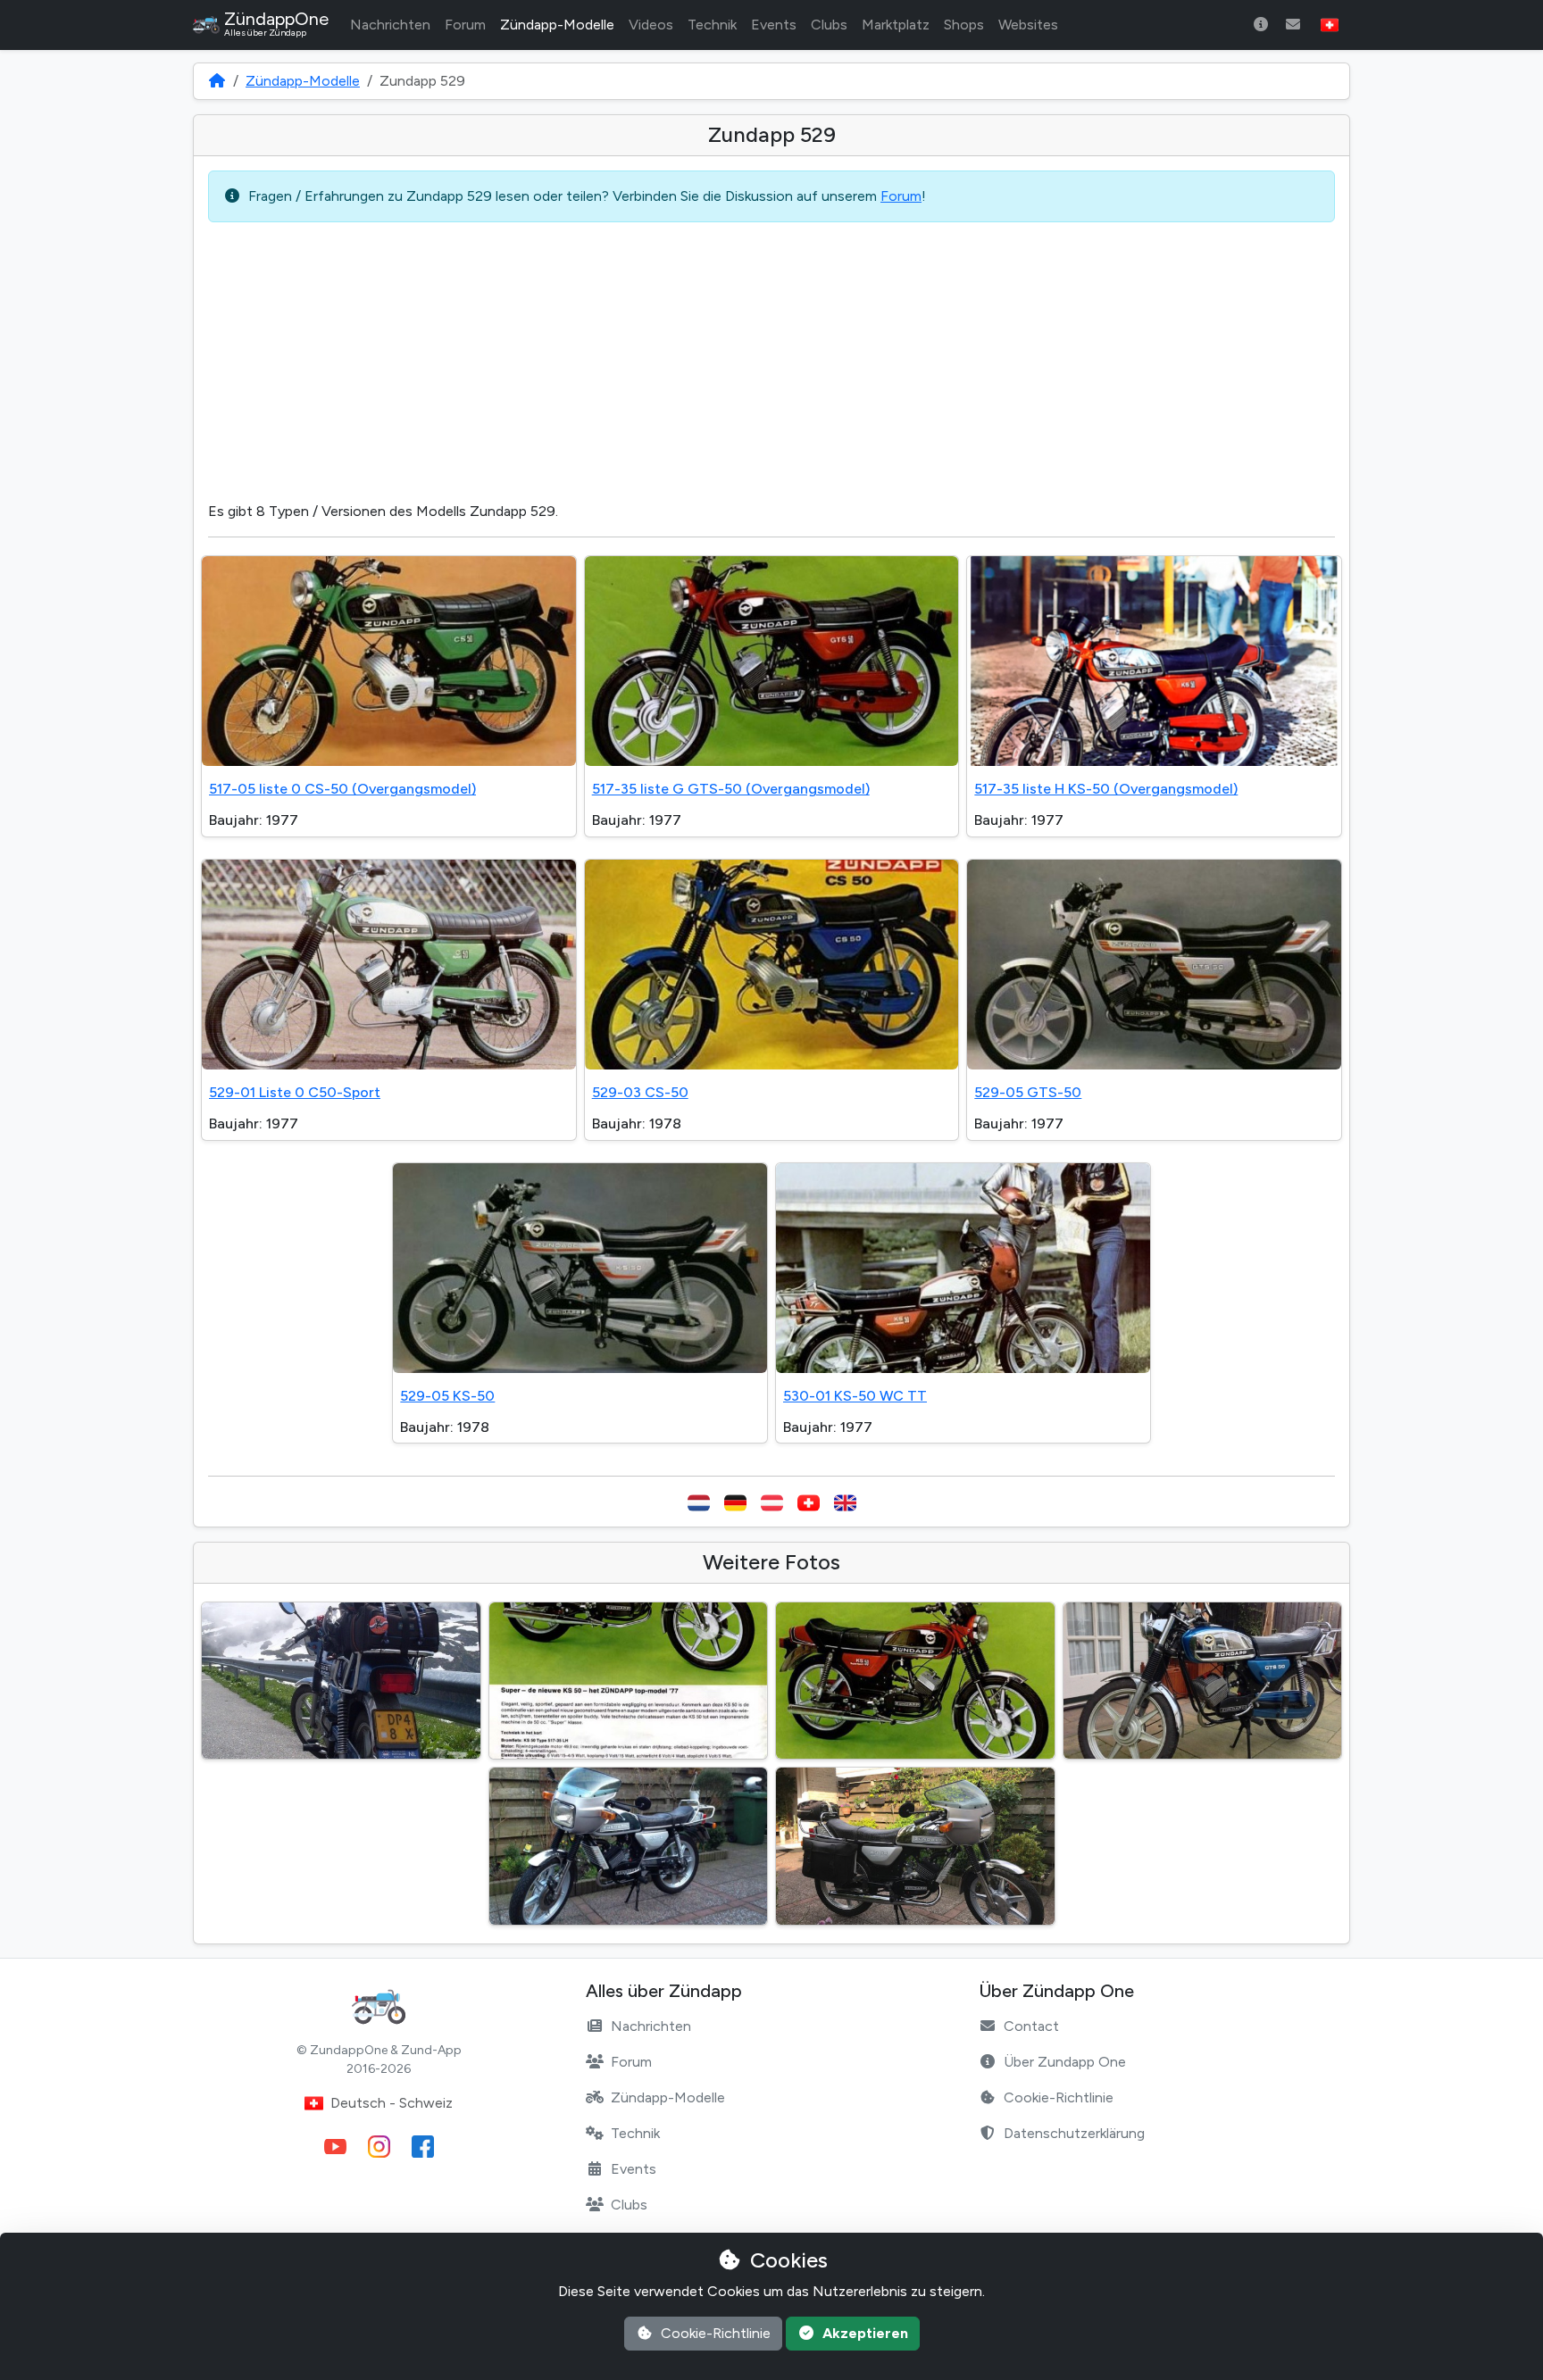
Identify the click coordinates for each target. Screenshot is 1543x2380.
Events (774, 25)
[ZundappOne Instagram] (379, 2147)
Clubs (829, 25)
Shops (964, 25)
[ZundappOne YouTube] (335, 2147)
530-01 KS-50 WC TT (855, 1396)
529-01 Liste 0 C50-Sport (295, 1092)
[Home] (217, 81)
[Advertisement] (771, 362)
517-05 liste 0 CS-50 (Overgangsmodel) (342, 789)
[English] (845, 1502)
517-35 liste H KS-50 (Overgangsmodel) (1106, 789)
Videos (651, 25)
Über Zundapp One (1065, 2062)
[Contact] (1293, 25)
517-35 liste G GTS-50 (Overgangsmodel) (731, 789)
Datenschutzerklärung (1074, 2133)
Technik (712, 25)
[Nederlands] (699, 1502)
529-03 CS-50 (640, 1092)
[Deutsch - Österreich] (772, 1502)
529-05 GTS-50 (1028, 1092)
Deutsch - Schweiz (392, 2103)
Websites (1028, 25)
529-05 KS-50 (447, 1396)
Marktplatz (896, 25)
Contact (1031, 2026)
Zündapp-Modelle (557, 25)
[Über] (1261, 25)
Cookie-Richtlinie (1059, 2097)
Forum (465, 25)
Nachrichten (390, 25)
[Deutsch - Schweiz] (809, 1502)
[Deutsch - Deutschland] (735, 1502)
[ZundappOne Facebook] (423, 2147)
